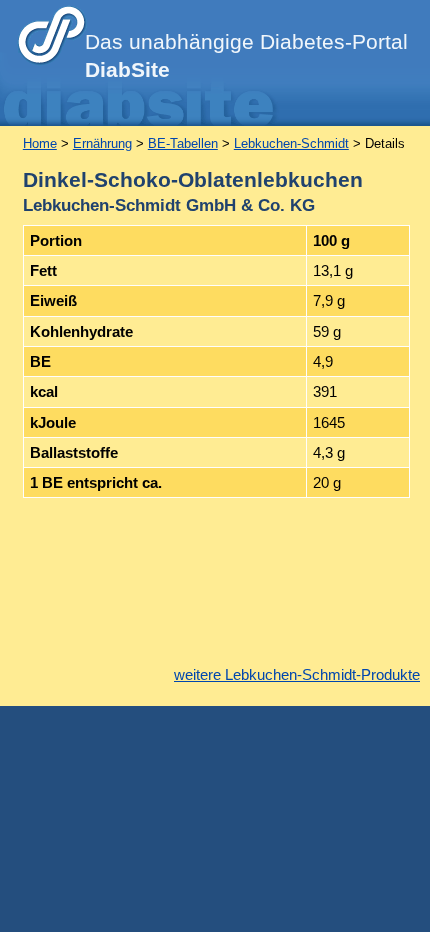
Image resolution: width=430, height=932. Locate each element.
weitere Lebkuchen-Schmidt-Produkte (297, 674)
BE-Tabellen (183, 143)
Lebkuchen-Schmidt (291, 143)
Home (40, 143)
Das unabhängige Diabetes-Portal (246, 56)
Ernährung (102, 143)
